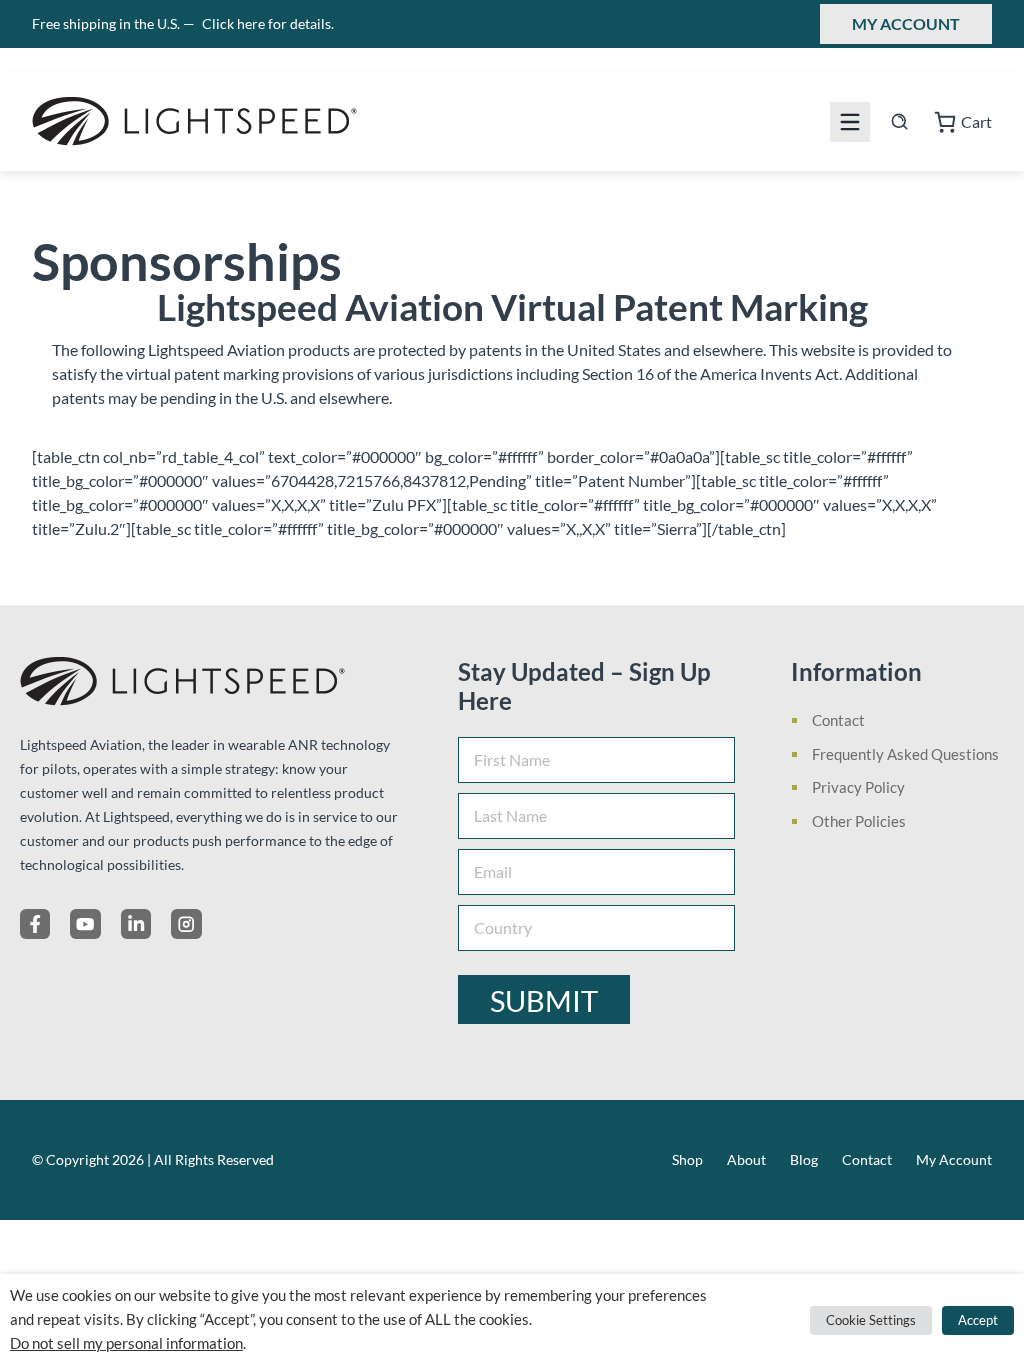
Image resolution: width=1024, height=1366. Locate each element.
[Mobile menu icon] (850, 122)
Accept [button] (978, 1320)
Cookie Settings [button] (871, 1320)
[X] (85, 924)
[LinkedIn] (136, 924)
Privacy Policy (858, 787)
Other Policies (859, 821)
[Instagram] (186, 924)
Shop (687, 1159)
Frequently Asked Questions (905, 754)
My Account (906, 23)
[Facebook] (35, 924)
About (746, 1159)
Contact (838, 720)
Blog (804, 1159)
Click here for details (268, 23)
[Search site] (899, 121)
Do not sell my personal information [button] (126, 1343)
